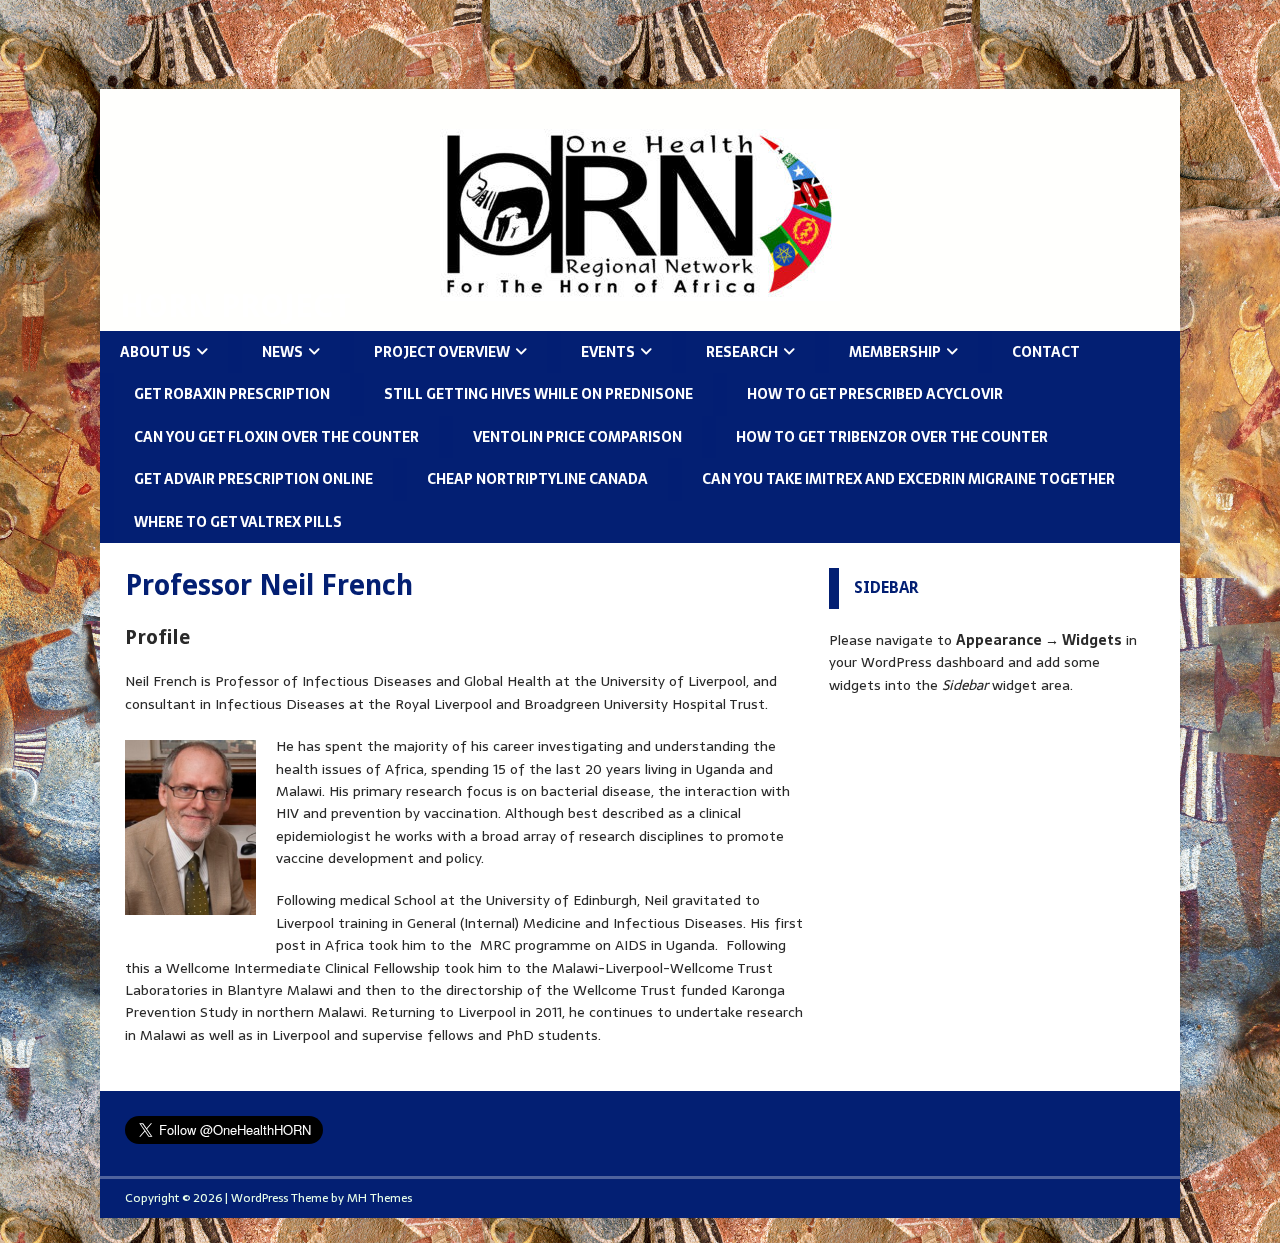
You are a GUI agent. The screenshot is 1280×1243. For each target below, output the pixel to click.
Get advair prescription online (253, 479)
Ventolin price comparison (577, 437)
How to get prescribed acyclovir (875, 394)
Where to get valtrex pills (238, 522)
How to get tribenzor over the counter (892, 437)
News (282, 352)
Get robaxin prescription (232, 394)
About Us (155, 352)
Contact (1046, 352)
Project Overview (442, 352)
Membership (895, 352)
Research (742, 352)
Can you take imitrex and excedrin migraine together (908, 479)
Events (608, 352)
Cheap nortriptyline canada (537, 479)
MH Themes (379, 1198)
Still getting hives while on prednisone (538, 394)
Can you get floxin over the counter (276, 437)
